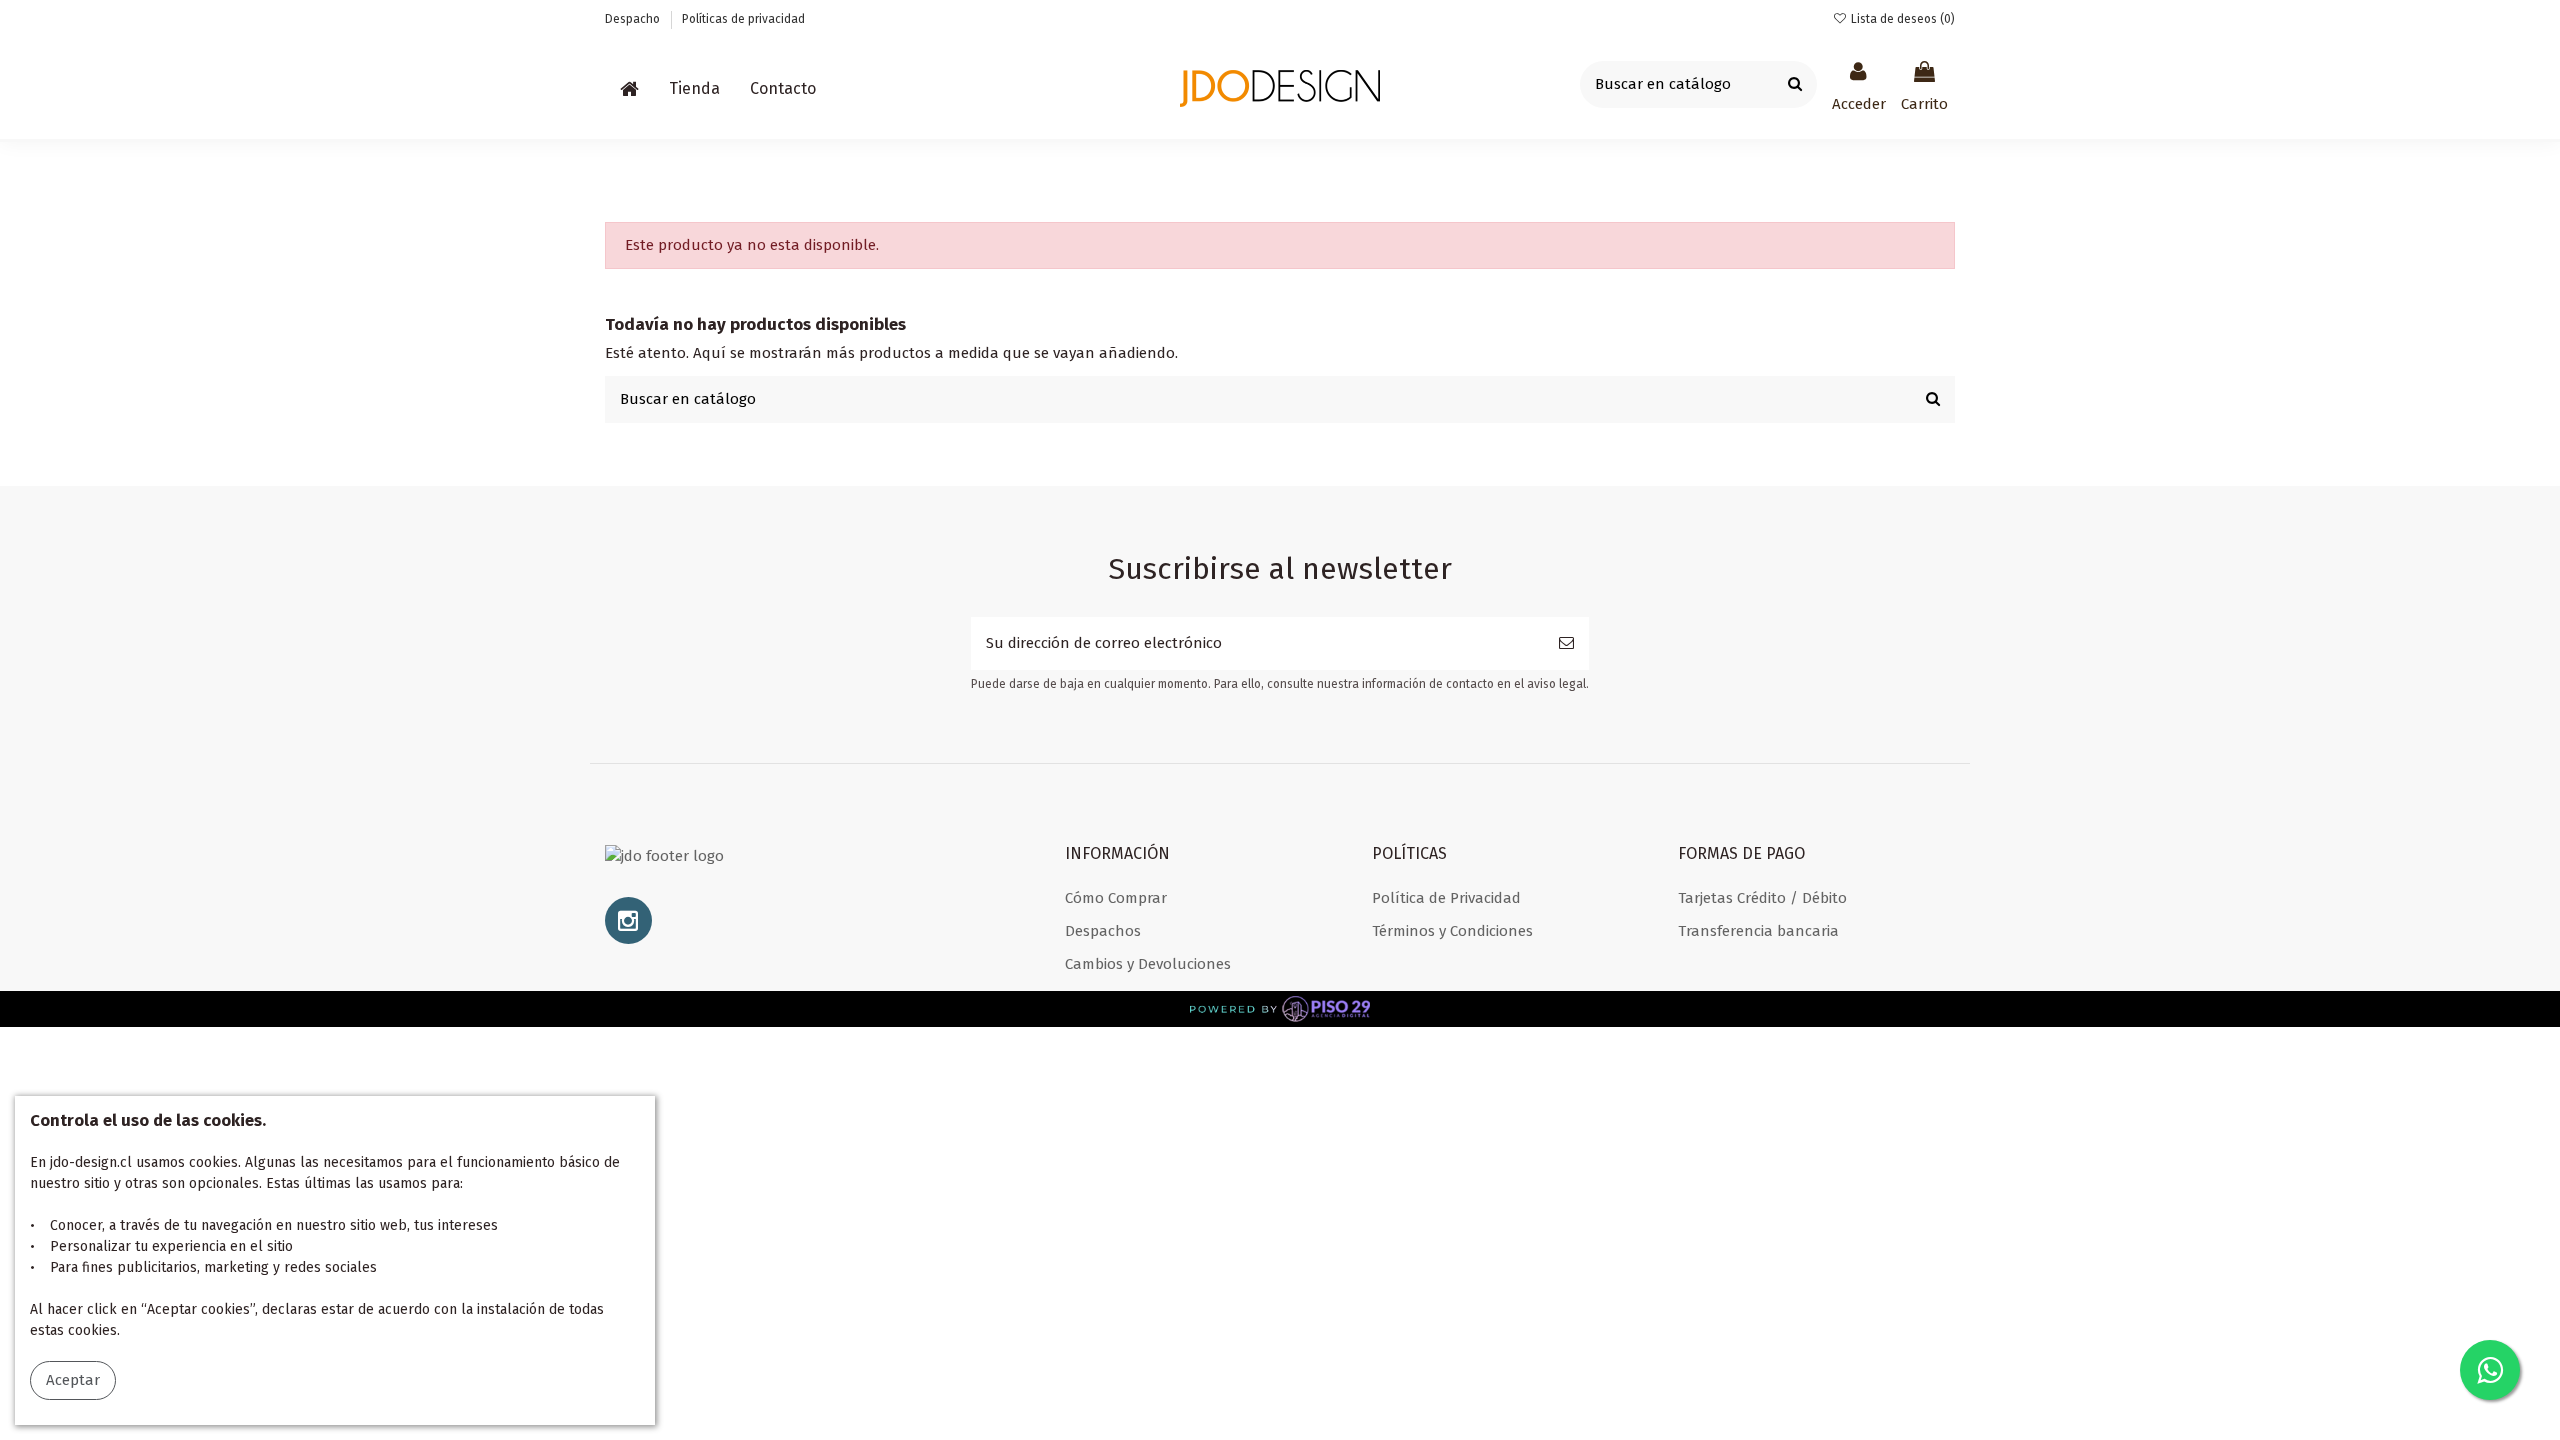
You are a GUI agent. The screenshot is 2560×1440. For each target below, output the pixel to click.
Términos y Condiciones (1452, 931)
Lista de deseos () (1901, 19)
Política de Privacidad (1446, 898)
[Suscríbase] (1566, 643)
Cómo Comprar (1116, 898)
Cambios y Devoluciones (1148, 964)
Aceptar (73, 1380)
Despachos (1103, 931)
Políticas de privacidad (743, 19)
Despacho (634, 19)
